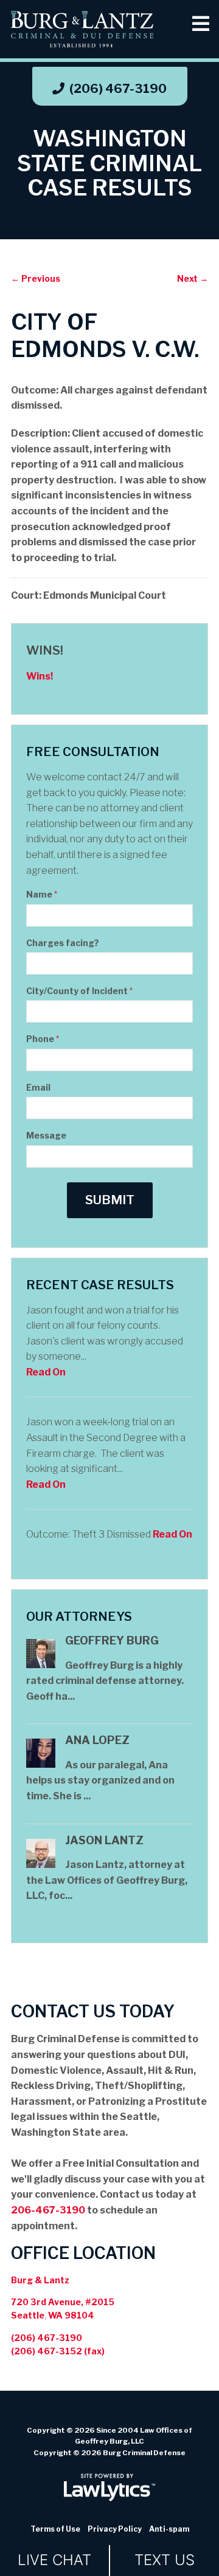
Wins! (45, 650)
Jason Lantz (104, 1840)
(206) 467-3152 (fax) (58, 2351)
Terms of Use (55, 2529)
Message (46, 1135)
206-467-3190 (48, 2210)
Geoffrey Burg (112, 1641)
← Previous (36, 278)
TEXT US (165, 2560)
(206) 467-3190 (118, 89)
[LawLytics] (109, 2487)
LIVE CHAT (54, 2560)
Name (42, 894)
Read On (46, 1372)
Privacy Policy (115, 2529)
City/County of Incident (79, 991)
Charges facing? (63, 943)
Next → (193, 278)
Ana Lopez (97, 1740)
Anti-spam (169, 2529)
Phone (43, 1039)
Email (38, 1087)
